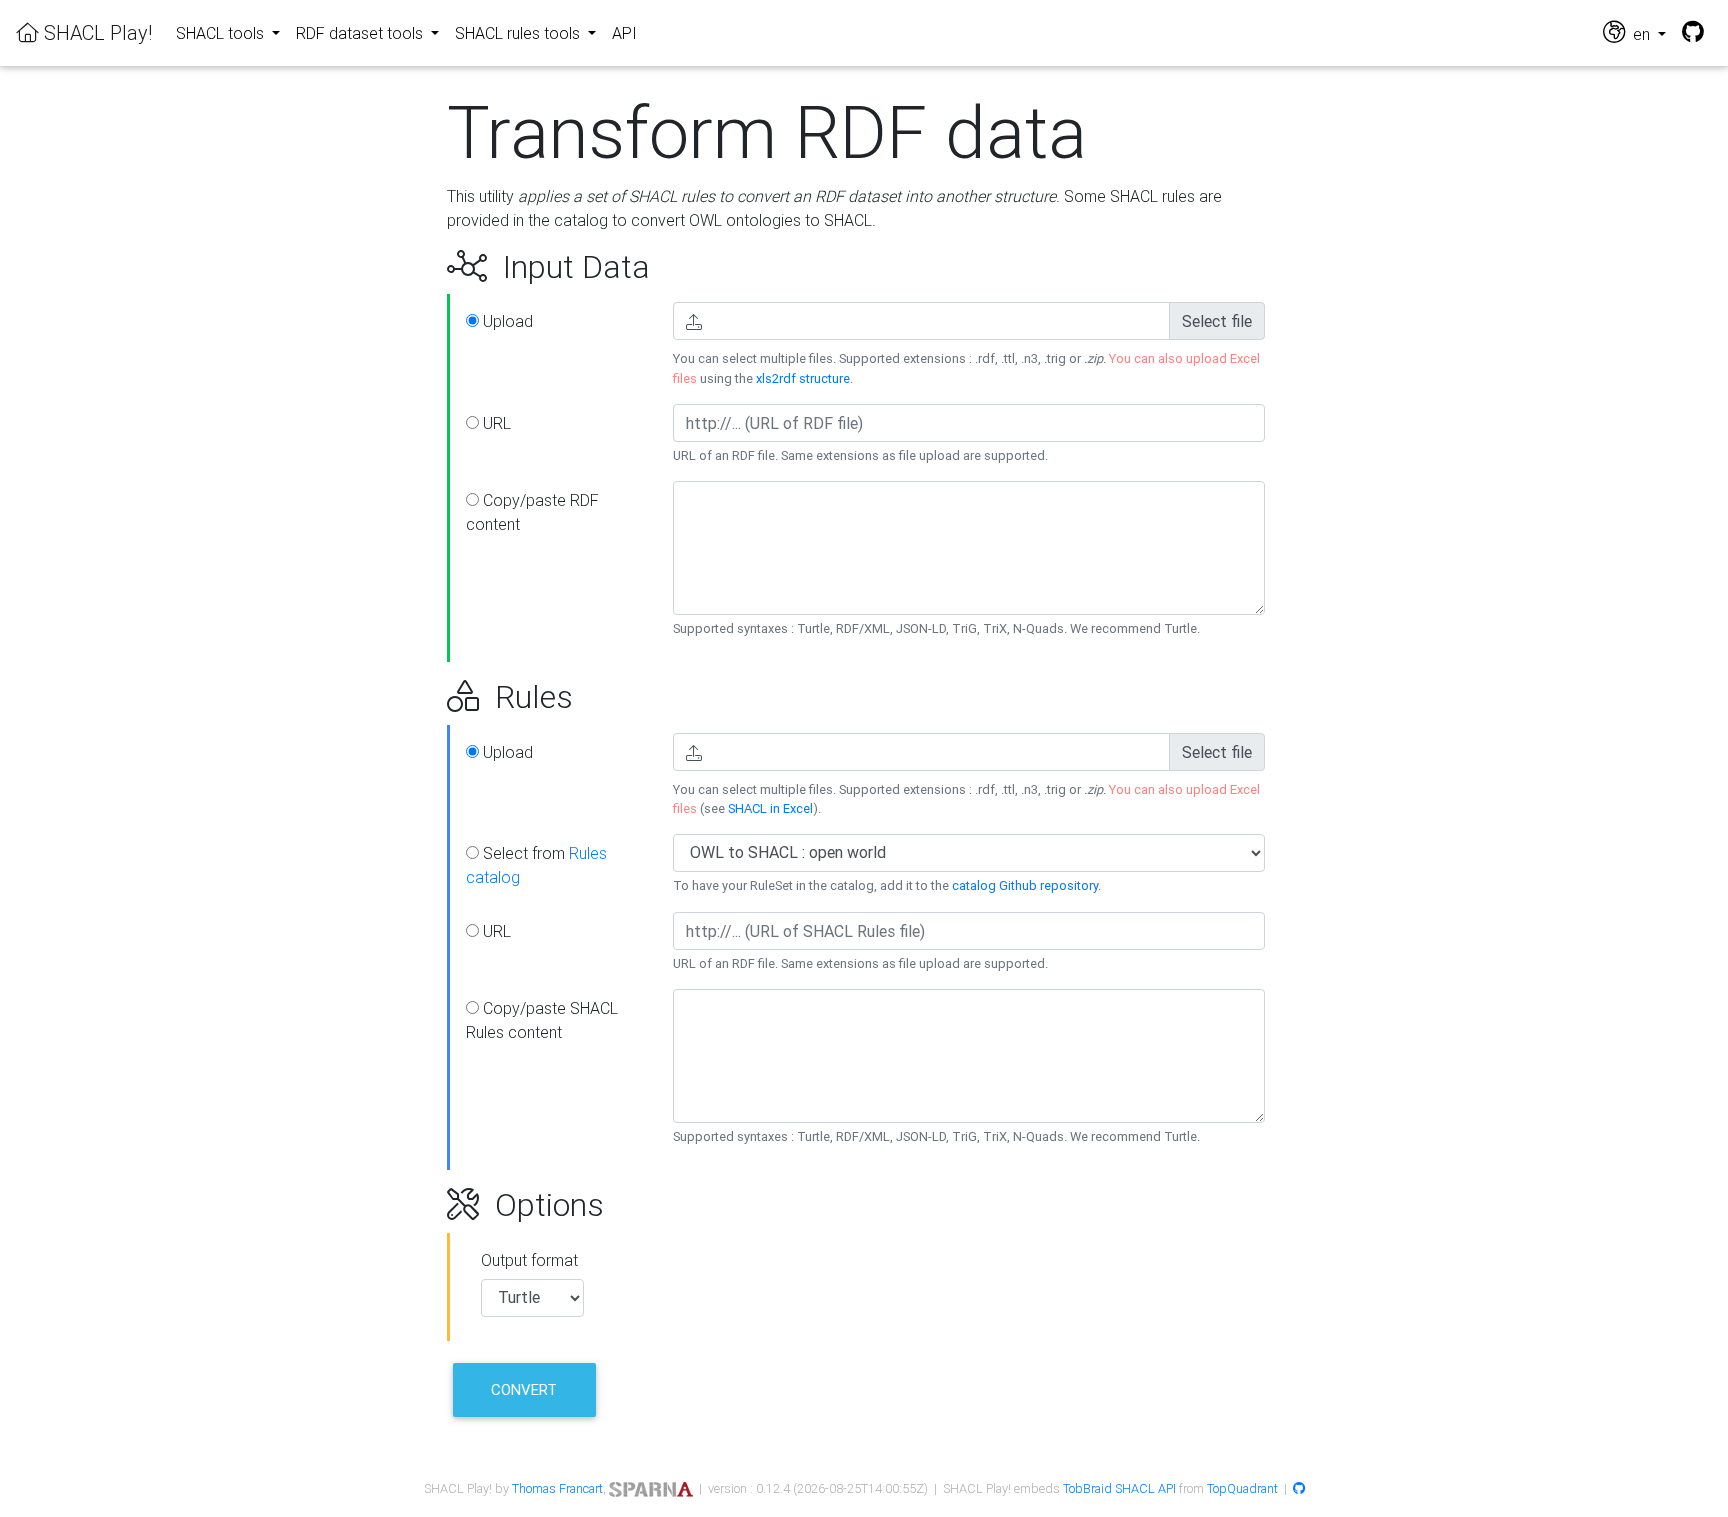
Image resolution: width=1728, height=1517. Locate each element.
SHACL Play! (95, 32)
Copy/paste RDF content (532, 512)
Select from (536, 865)
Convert (524, 1389)
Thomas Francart (557, 1488)
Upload (506, 321)
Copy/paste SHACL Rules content (542, 1020)
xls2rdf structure (803, 378)
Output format (529, 1260)
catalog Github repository (1025, 885)
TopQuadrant (1242, 1488)
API (624, 33)
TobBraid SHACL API (1119, 1488)
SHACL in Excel (770, 808)
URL (495, 423)
